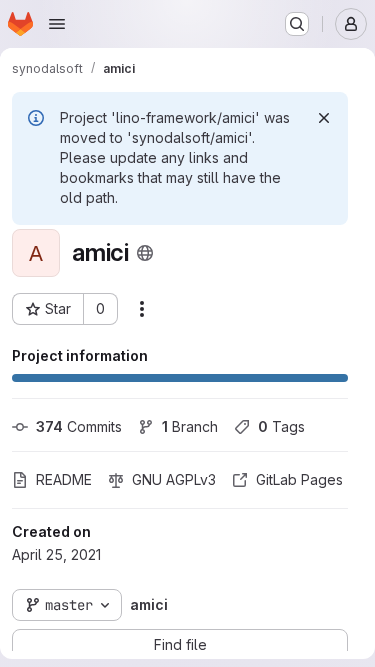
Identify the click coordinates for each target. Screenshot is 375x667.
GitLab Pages (299, 479)
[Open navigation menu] (57, 24)
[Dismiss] (324, 118)
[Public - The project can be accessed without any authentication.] (145, 253)
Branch (190, 426)
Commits (79, 426)
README (64, 479)
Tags (281, 426)
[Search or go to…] (297, 24)
